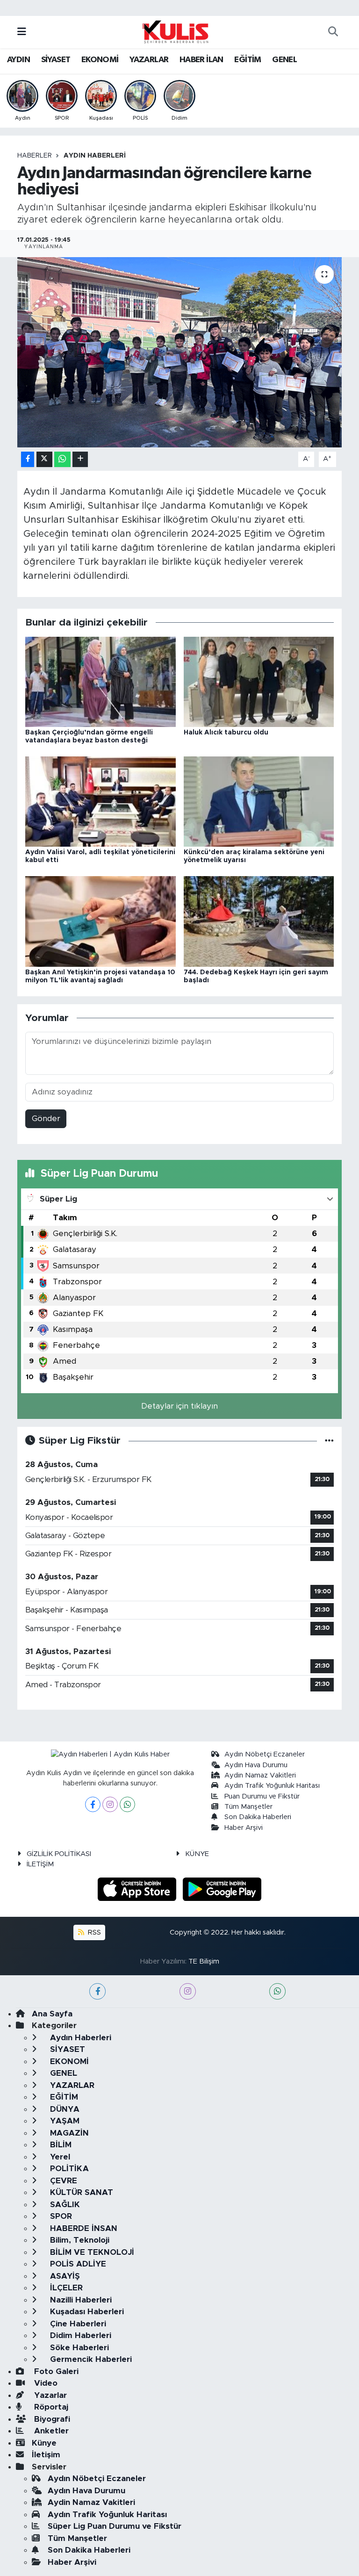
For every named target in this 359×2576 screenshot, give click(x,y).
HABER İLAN (201, 60)
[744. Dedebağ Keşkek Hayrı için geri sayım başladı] (259, 921)
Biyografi (51, 2419)
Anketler (50, 2431)
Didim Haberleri (79, 2335)
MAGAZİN (68, 2133)
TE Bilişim (204, 1961)
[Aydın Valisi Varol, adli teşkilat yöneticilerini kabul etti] (101, 801)
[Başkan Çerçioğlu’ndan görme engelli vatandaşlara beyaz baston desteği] (101, 681)
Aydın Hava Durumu (256, 1765)
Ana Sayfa (52, 2014)
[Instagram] (110, 1804)
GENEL (284, 60)
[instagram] (188, 1991)
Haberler (35, 156)
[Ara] (333, 32)
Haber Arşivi (244, 1828)
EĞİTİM (248, 60)
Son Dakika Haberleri (258, 1817)
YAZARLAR (149, 60)
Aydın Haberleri (95, 156)
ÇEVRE (62, 2181)
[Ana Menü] (22, 32)
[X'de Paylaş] (44, 459)
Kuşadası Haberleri (86, 2312)
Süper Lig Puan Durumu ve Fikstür (115, 2526)
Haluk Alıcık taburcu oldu (226, 733)
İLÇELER (65, 2288)
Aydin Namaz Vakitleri (260, 1775)
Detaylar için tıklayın (179, 1406)
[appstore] (138, 1889)
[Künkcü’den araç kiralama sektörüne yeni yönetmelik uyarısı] (259, 801)
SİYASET (56, 60)
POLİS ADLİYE (77, 2264)
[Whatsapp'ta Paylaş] (62, 459)
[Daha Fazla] (80, 459)
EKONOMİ (100, 60)
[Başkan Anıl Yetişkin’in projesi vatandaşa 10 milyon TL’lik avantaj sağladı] (101, 921)
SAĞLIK (64, 2205)
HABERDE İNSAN (83, 2228)
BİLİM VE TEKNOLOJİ (91, 2252)
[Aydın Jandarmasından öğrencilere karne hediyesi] (180, 352)
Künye (44, 2443)
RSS (93, 1932)
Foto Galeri (55, 2371)
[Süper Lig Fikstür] (329, 1441)
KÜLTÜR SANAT (80, 2192)
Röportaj (50, 2407)
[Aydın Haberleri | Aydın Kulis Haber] (175, 31)
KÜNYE (197, 1854)
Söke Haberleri (78, 2348)
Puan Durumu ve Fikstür (262, 1796)
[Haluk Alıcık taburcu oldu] (259, 681)
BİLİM (60, 2145)
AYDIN (18, 60)
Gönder (46, 1119)
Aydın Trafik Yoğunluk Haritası (272, 1786)
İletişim (46, 2455)
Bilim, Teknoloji (79, 2240)
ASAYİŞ (64, 2276)
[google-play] (222, 1889)
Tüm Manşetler (248, 1807)
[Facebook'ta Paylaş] (28, 459)
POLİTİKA (68, 2169)
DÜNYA (64, 2109)
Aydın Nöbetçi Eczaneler (265, 1754)
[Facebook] (93, 1804)
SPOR (60, 2216)
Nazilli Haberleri (80, 2300)
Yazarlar (49, 2395)
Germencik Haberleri (90, 2359)
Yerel (59, 2157)
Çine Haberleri (77, 2324)
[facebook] (97, 1991)
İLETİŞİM (40, 1864)
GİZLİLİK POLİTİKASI (59, 1854)
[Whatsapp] (127, 1804)
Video (45, 2383)
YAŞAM (64, 2121)
